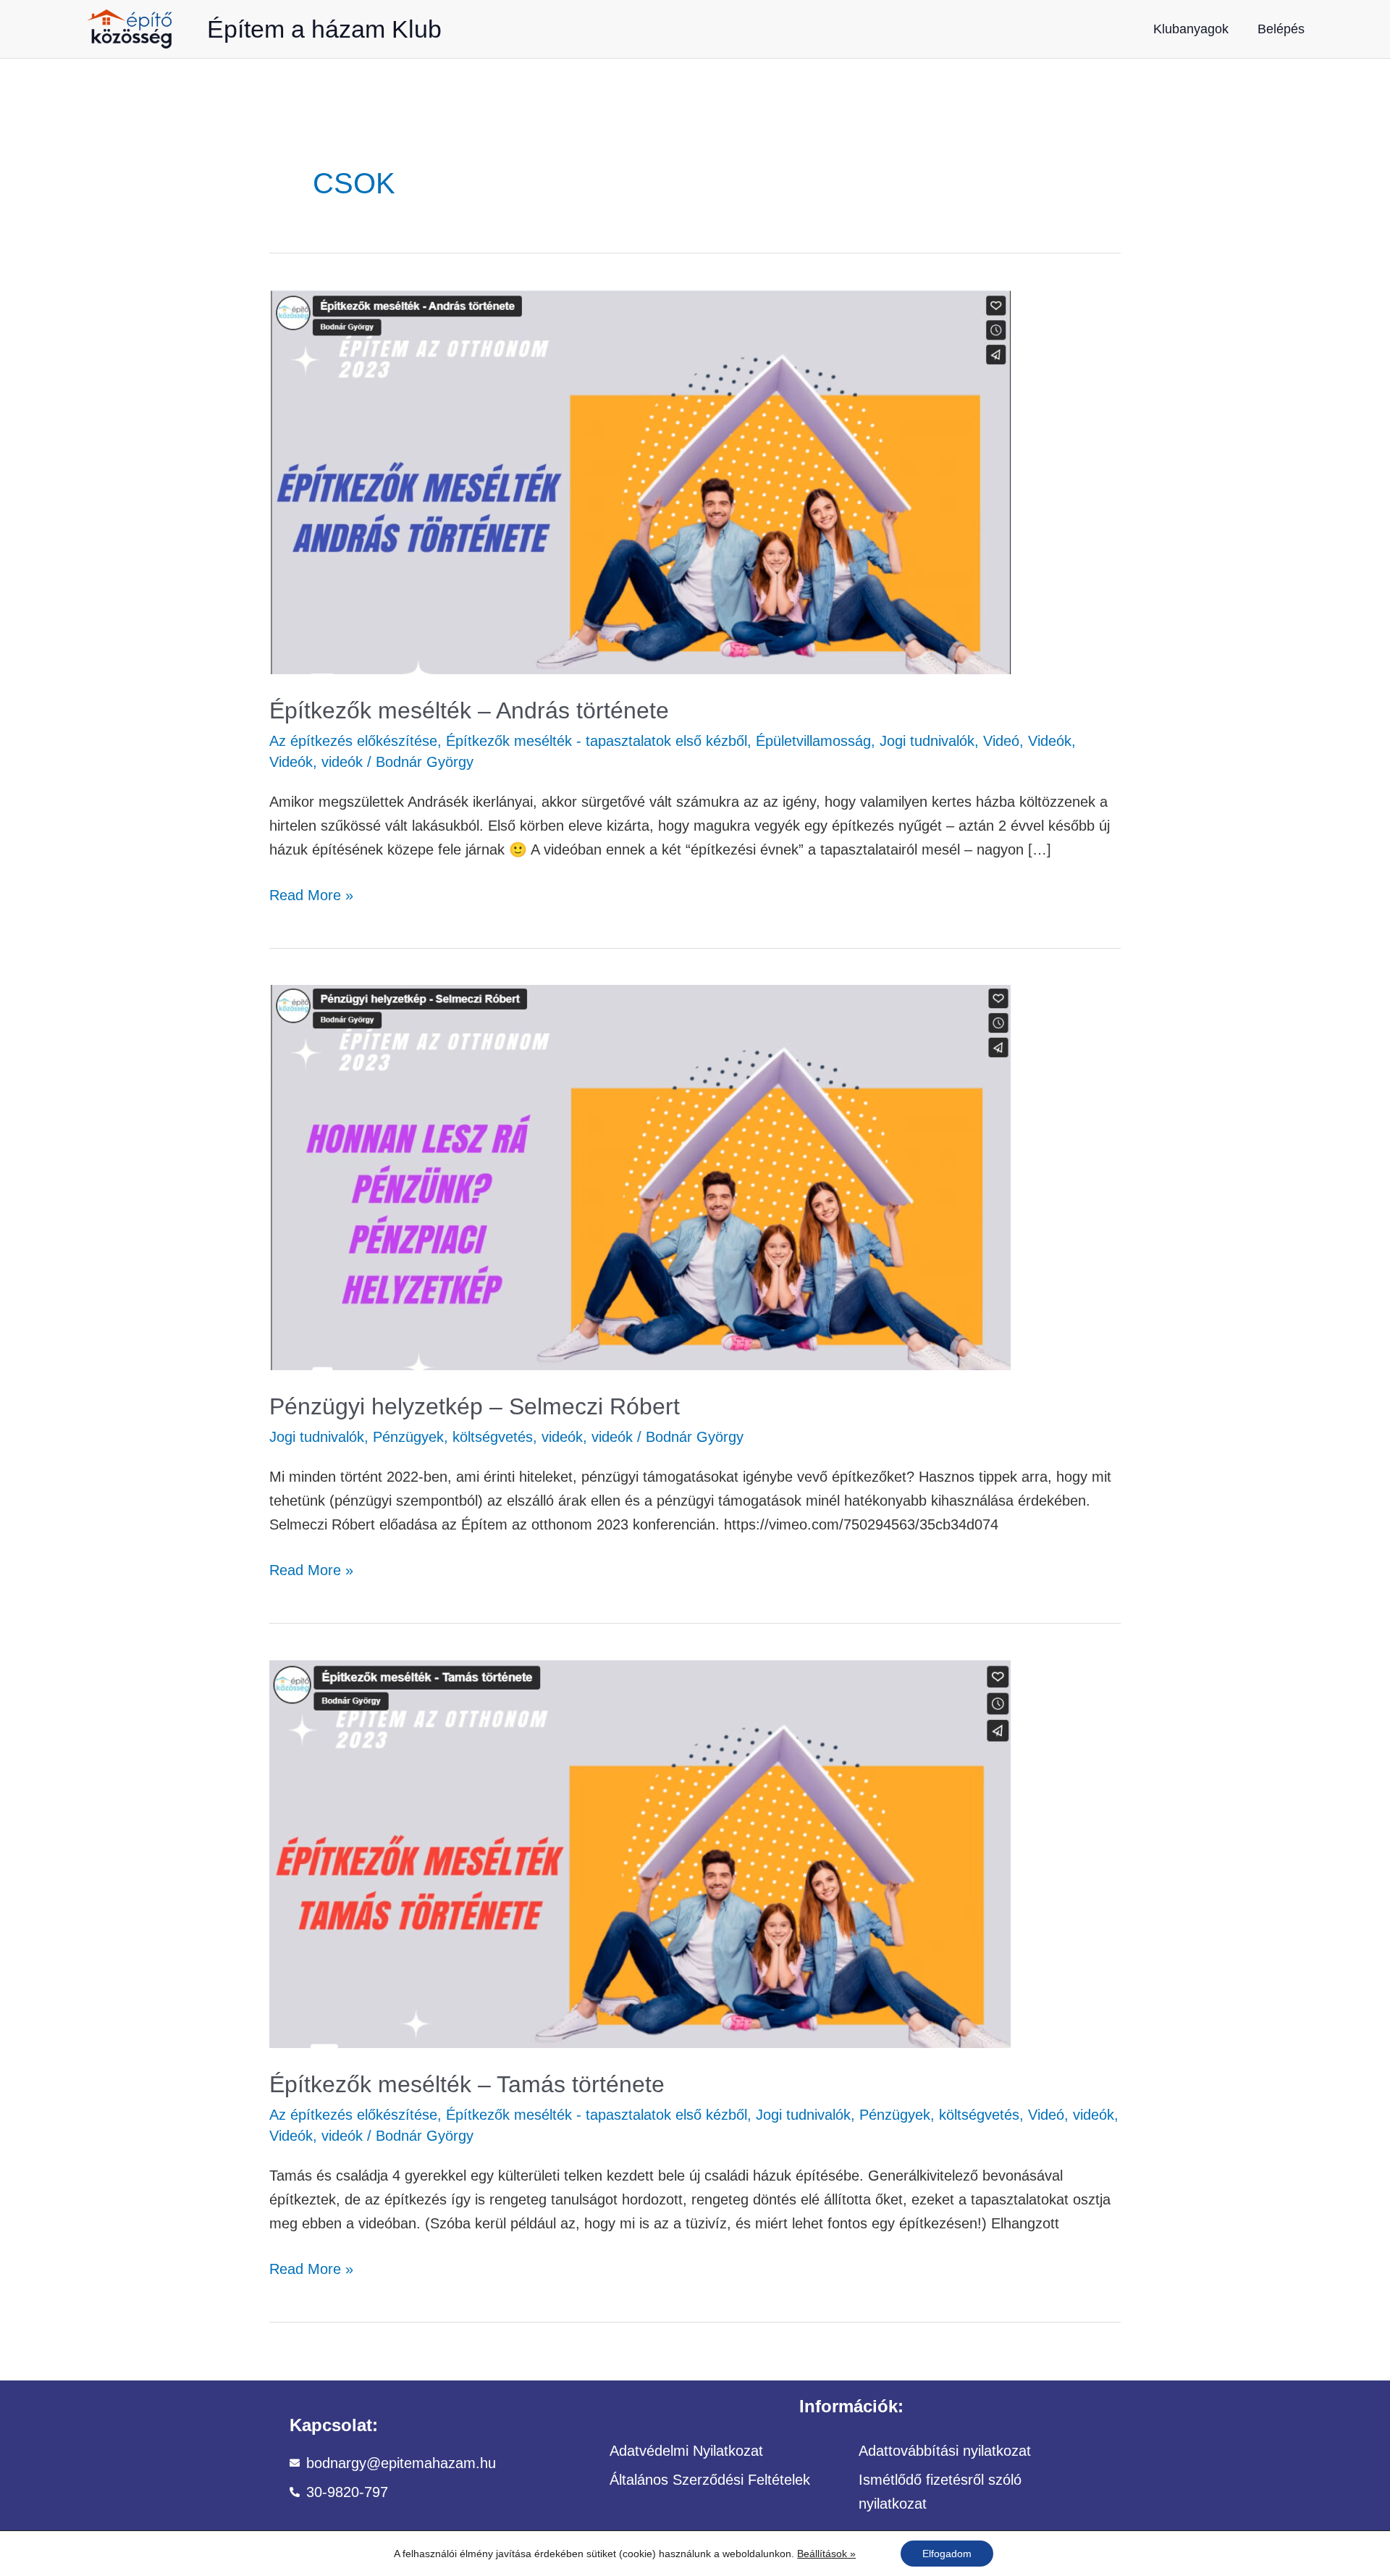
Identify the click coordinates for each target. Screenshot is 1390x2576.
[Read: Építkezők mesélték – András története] (640, 481)
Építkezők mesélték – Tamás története (467, 2084)
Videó (1001, 741)
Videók (1050, 741)
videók (342, 762)
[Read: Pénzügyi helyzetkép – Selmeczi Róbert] (640, 1176)
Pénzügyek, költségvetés (453, 1437)
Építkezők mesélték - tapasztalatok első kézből (597, 741)
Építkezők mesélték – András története (469, 710)
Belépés (1281, 29)
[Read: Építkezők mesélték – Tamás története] (640, 1853)
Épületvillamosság (813, 741)
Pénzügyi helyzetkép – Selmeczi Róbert (475, 1406)
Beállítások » (826, 2554)
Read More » (311, 893)
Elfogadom (947, 2554)
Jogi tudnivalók (927, 741)
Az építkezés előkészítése (353, 741)
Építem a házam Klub (324, 29)
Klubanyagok (1191, 29)
